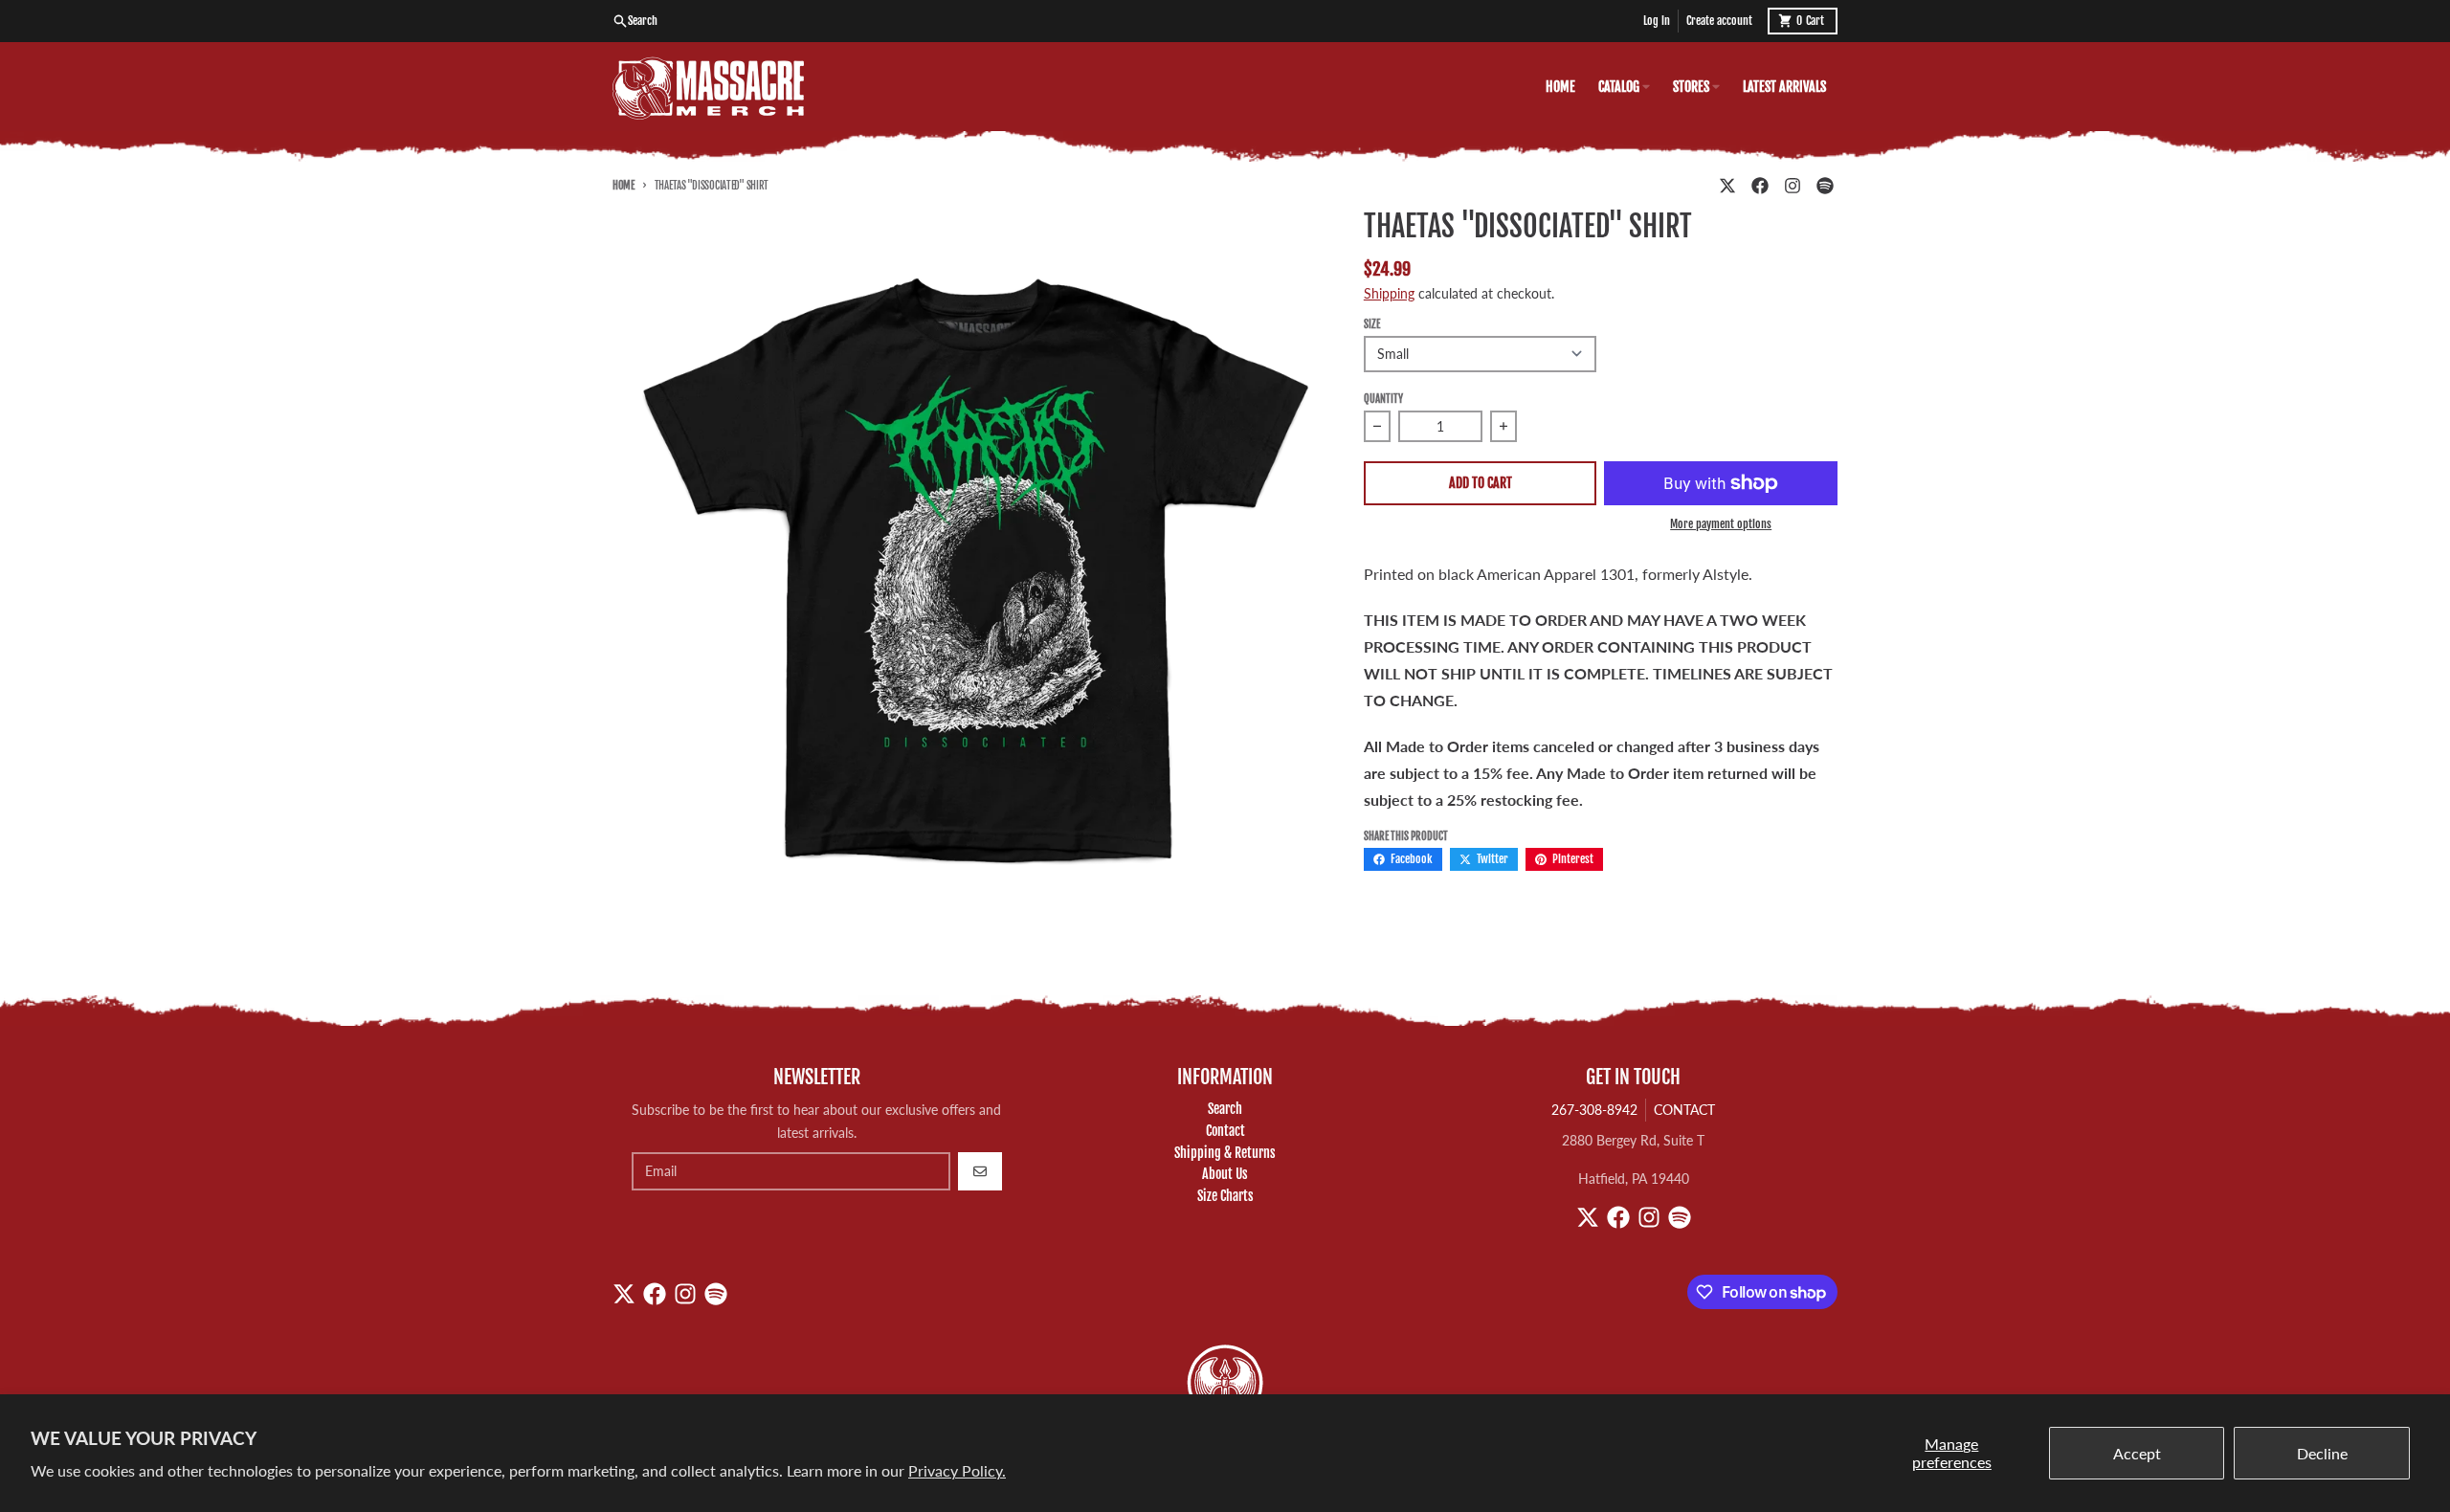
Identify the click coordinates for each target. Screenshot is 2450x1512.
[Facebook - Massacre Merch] (1760, 186)
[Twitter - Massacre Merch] (1727, 186)
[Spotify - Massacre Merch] (1825, 186)
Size (1372, 324)
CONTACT (1684, 1110)
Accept (2137, 1453)
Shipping (1389, 293)
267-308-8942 (1594, 1110)
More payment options (1721, 524)
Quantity (1383, 399)
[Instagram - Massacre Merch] (1793, 186)
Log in (1657, 21)
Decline (2322, 1453)
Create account (1719, 21)
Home (624, 186)
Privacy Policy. (957, 1470)
